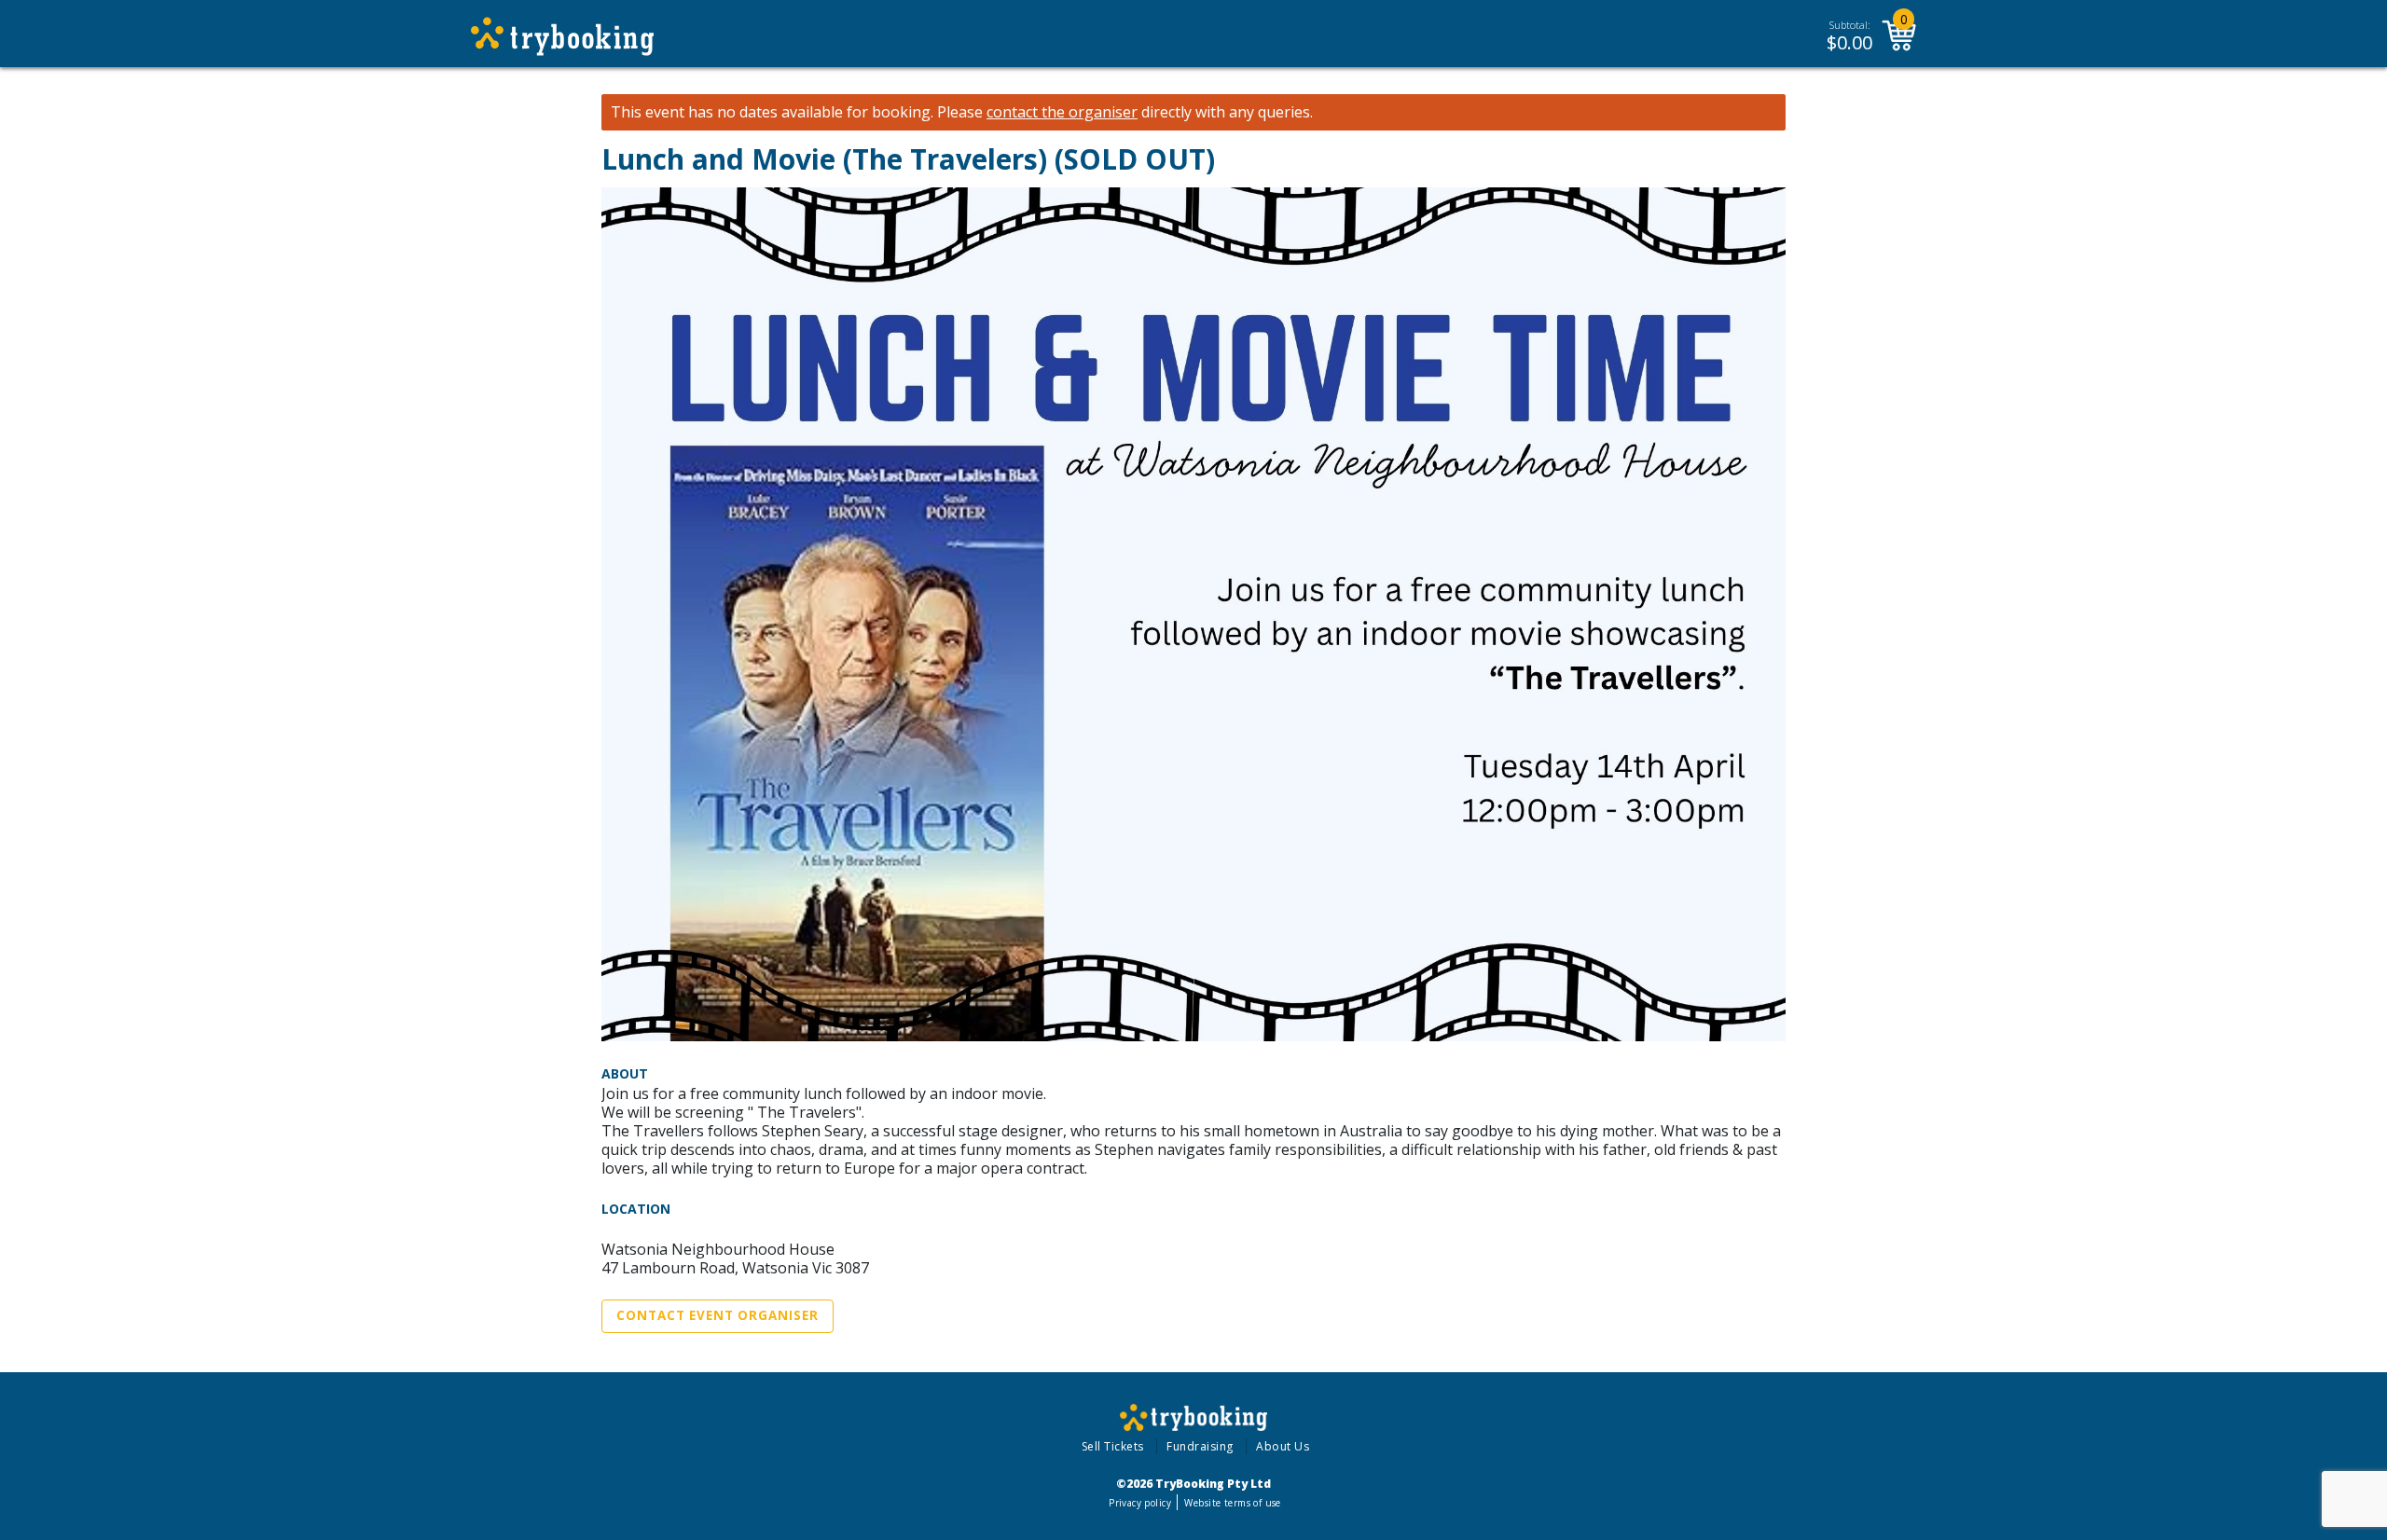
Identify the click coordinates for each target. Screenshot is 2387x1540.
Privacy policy (1140, 1503)
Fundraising (1200, 1446)
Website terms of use (1232, 1503)
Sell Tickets (1113, 1446)
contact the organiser (1062, 112)
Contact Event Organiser (717, 1315)
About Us (1283, 1446)
